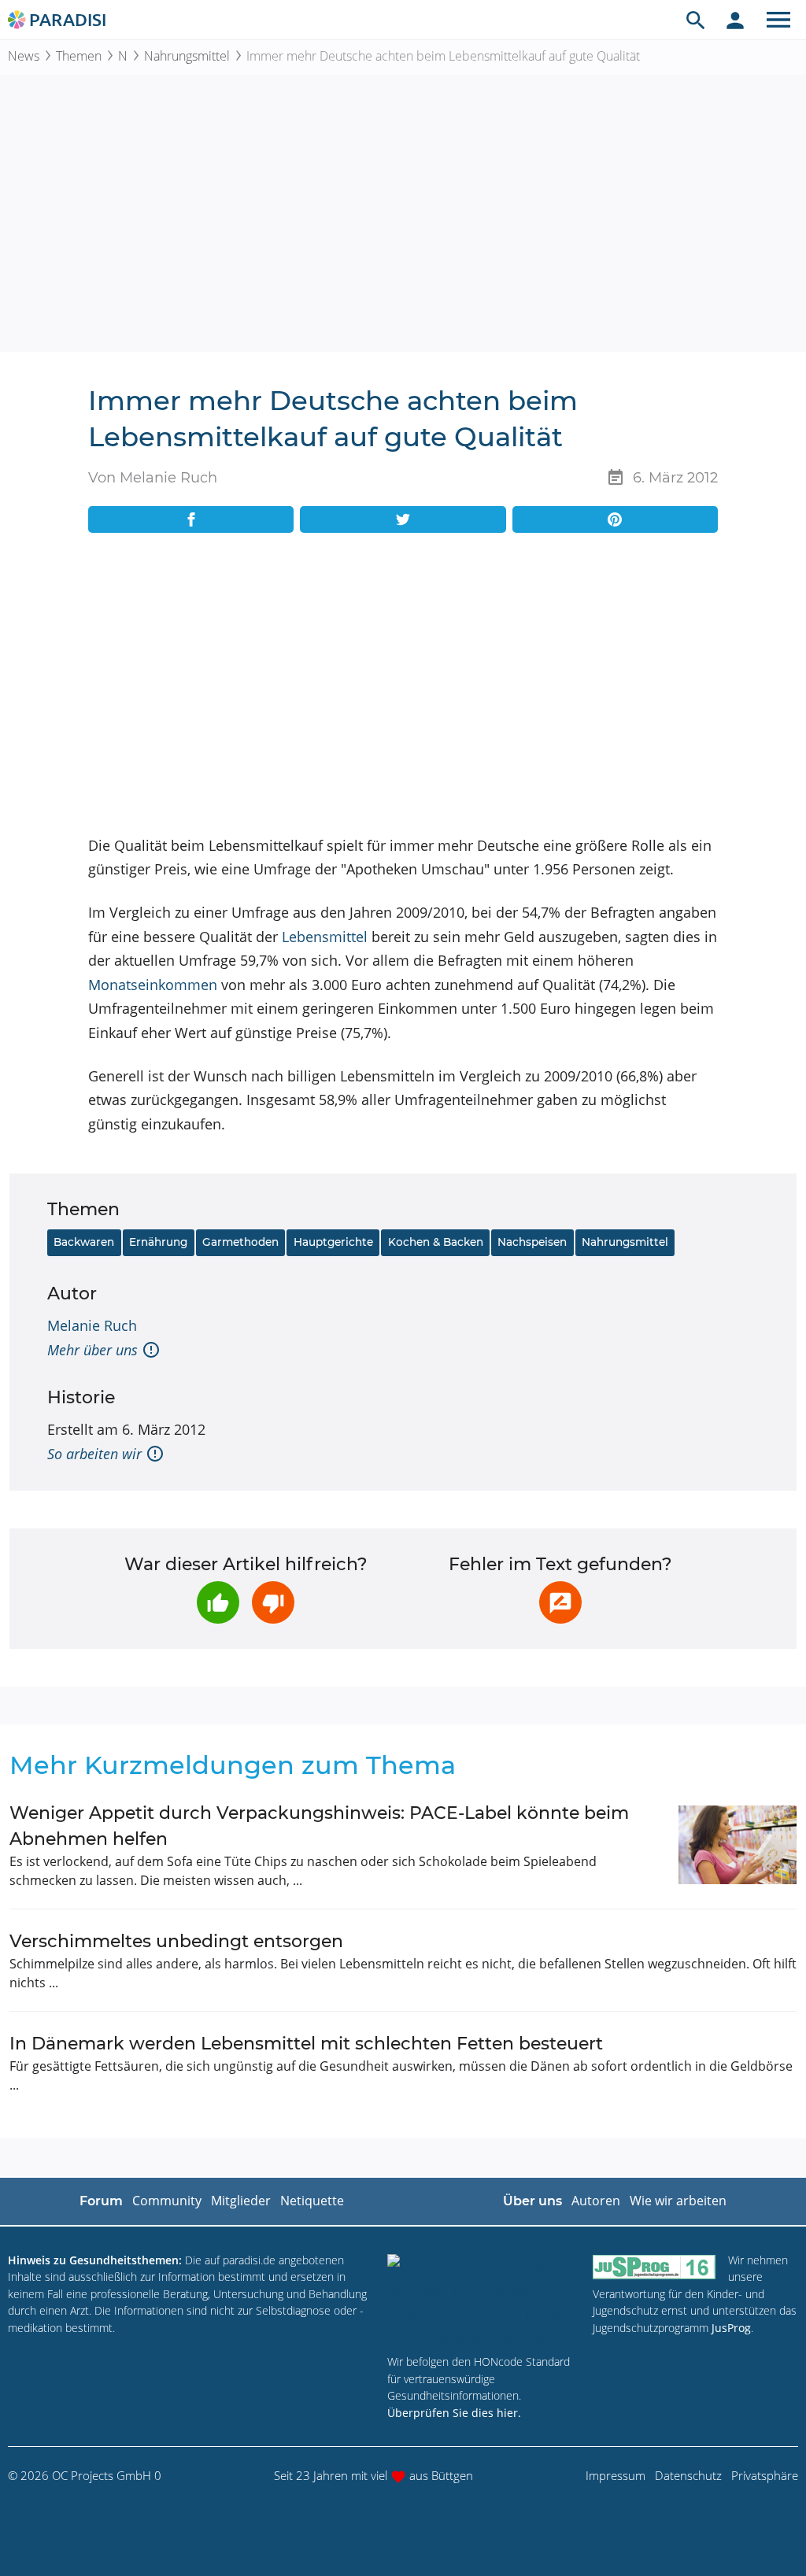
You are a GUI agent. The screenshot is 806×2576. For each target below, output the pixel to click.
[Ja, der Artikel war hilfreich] (218, 1602)
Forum (101, 2201)
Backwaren (84, 1242)
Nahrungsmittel (187, 56)
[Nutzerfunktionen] (735, 20)
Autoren (596, 2201)
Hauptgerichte (333, 1242)
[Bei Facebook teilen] (191, 519)
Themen (79, 56)
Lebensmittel (325, 937)
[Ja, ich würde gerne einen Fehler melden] (560, 1602)
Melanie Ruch (92, 1325)
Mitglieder (241, 2201)
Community (167, 2201)
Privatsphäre (765, 2475)
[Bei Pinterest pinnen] (615, 519)
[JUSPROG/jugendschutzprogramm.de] (654, 2267)
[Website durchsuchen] (696, 20)
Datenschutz (688, 2475)
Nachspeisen (532, 1242)
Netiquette (312, 2201)
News (24, 56)
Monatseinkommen (153, 985)
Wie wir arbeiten (678, 2201)
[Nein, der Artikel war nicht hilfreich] (273, 1602)
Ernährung (158, 1242)
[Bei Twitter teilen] (403, 519)
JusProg (731, 2328)
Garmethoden (240, 1242)
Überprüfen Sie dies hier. (454, 2413)
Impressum (616, 2475)
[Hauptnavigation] (778, 20)
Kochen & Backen (436, 1242)
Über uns (532, 2201)
